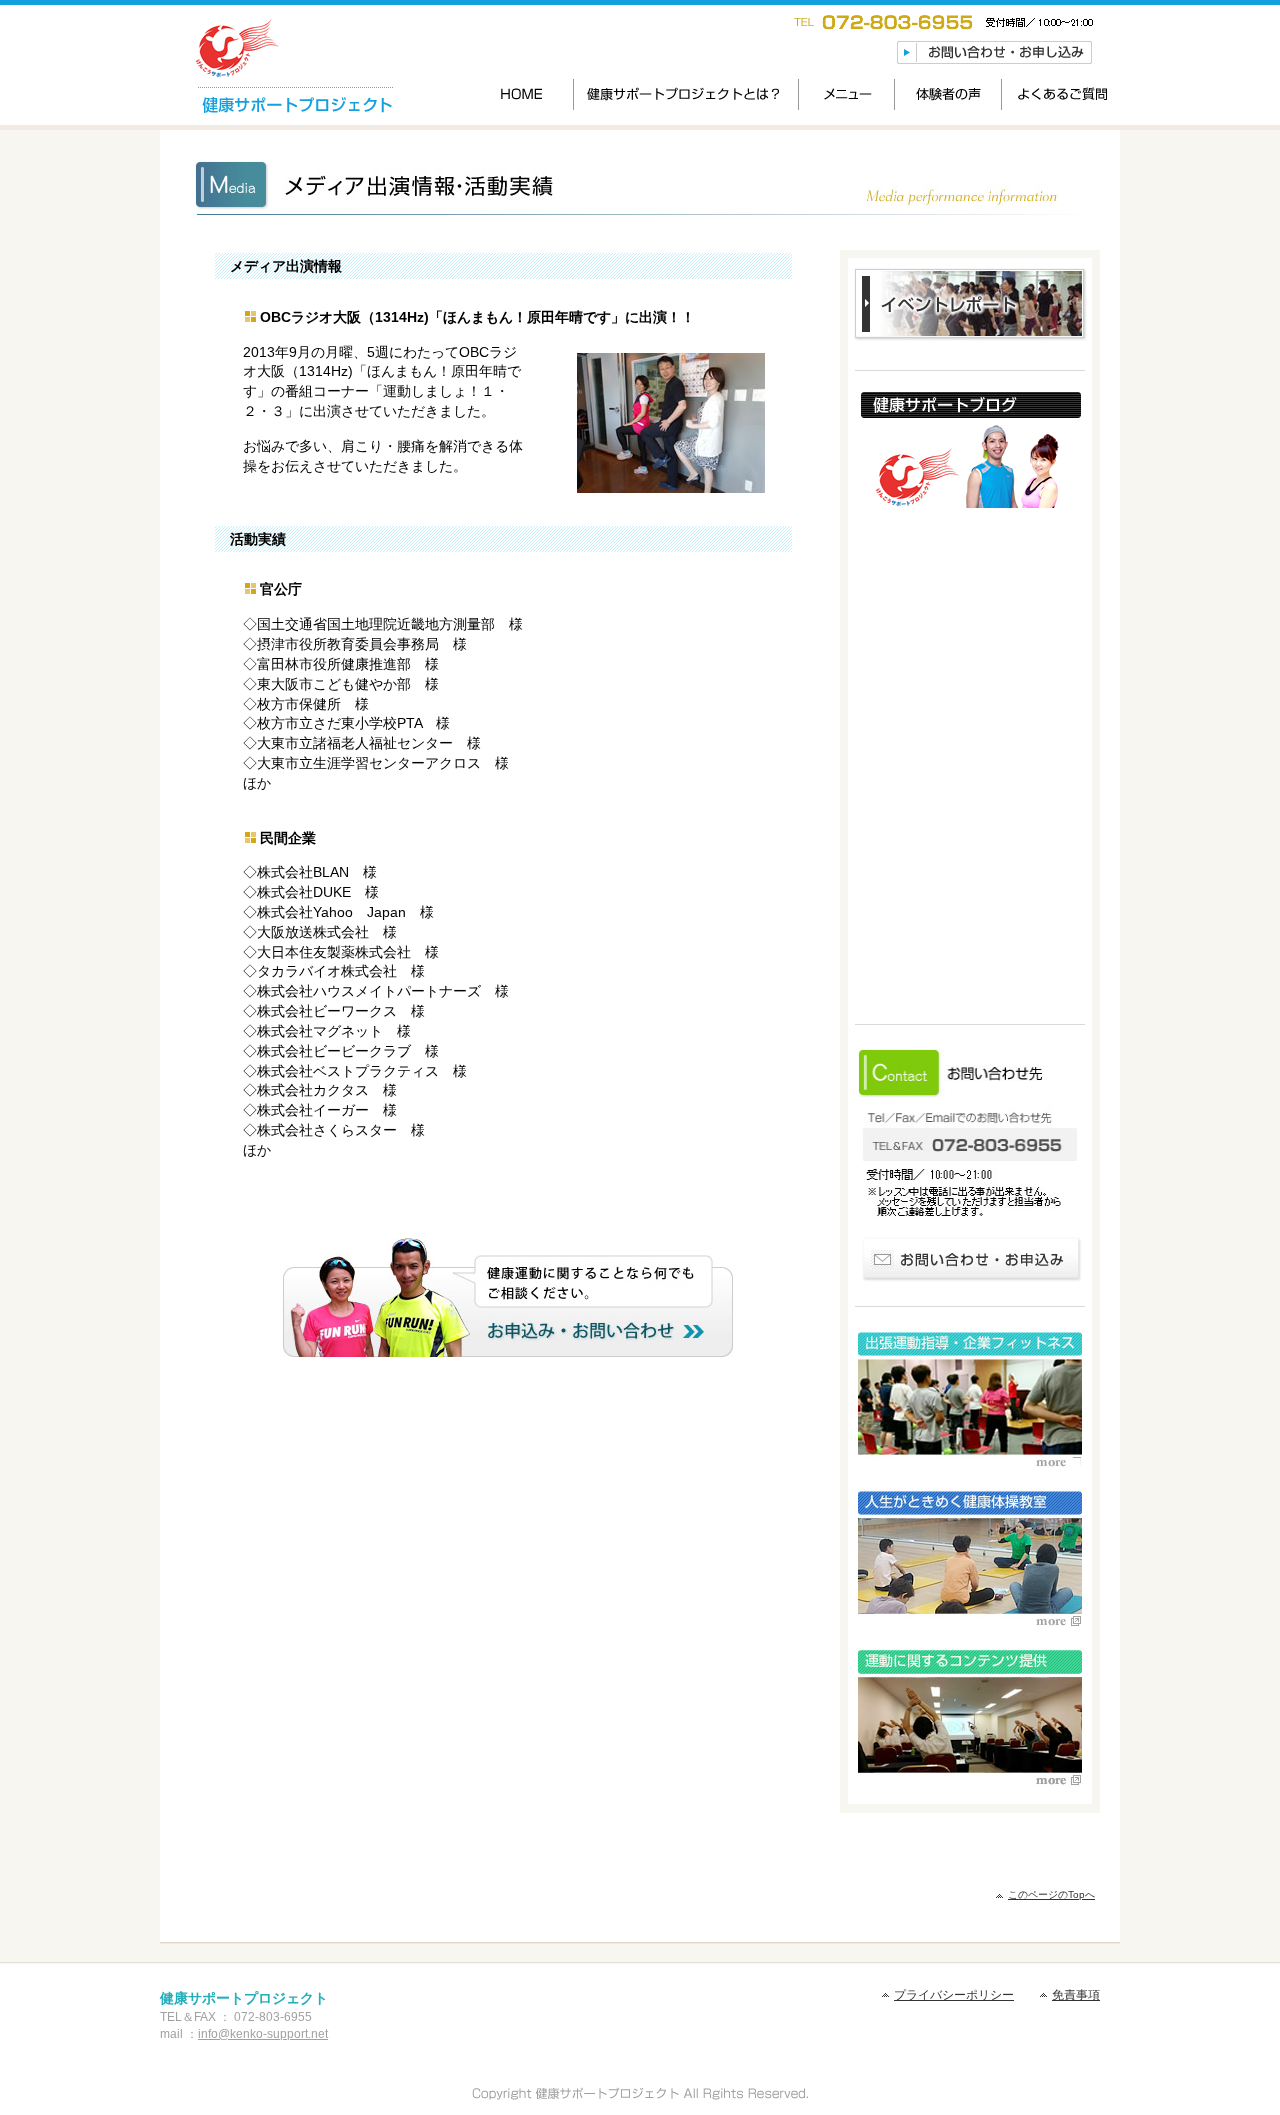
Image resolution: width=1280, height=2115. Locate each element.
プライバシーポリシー (954, 1995)
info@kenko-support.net (263, 2034)
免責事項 (1076, 1995)
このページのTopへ (1051, 1894)
